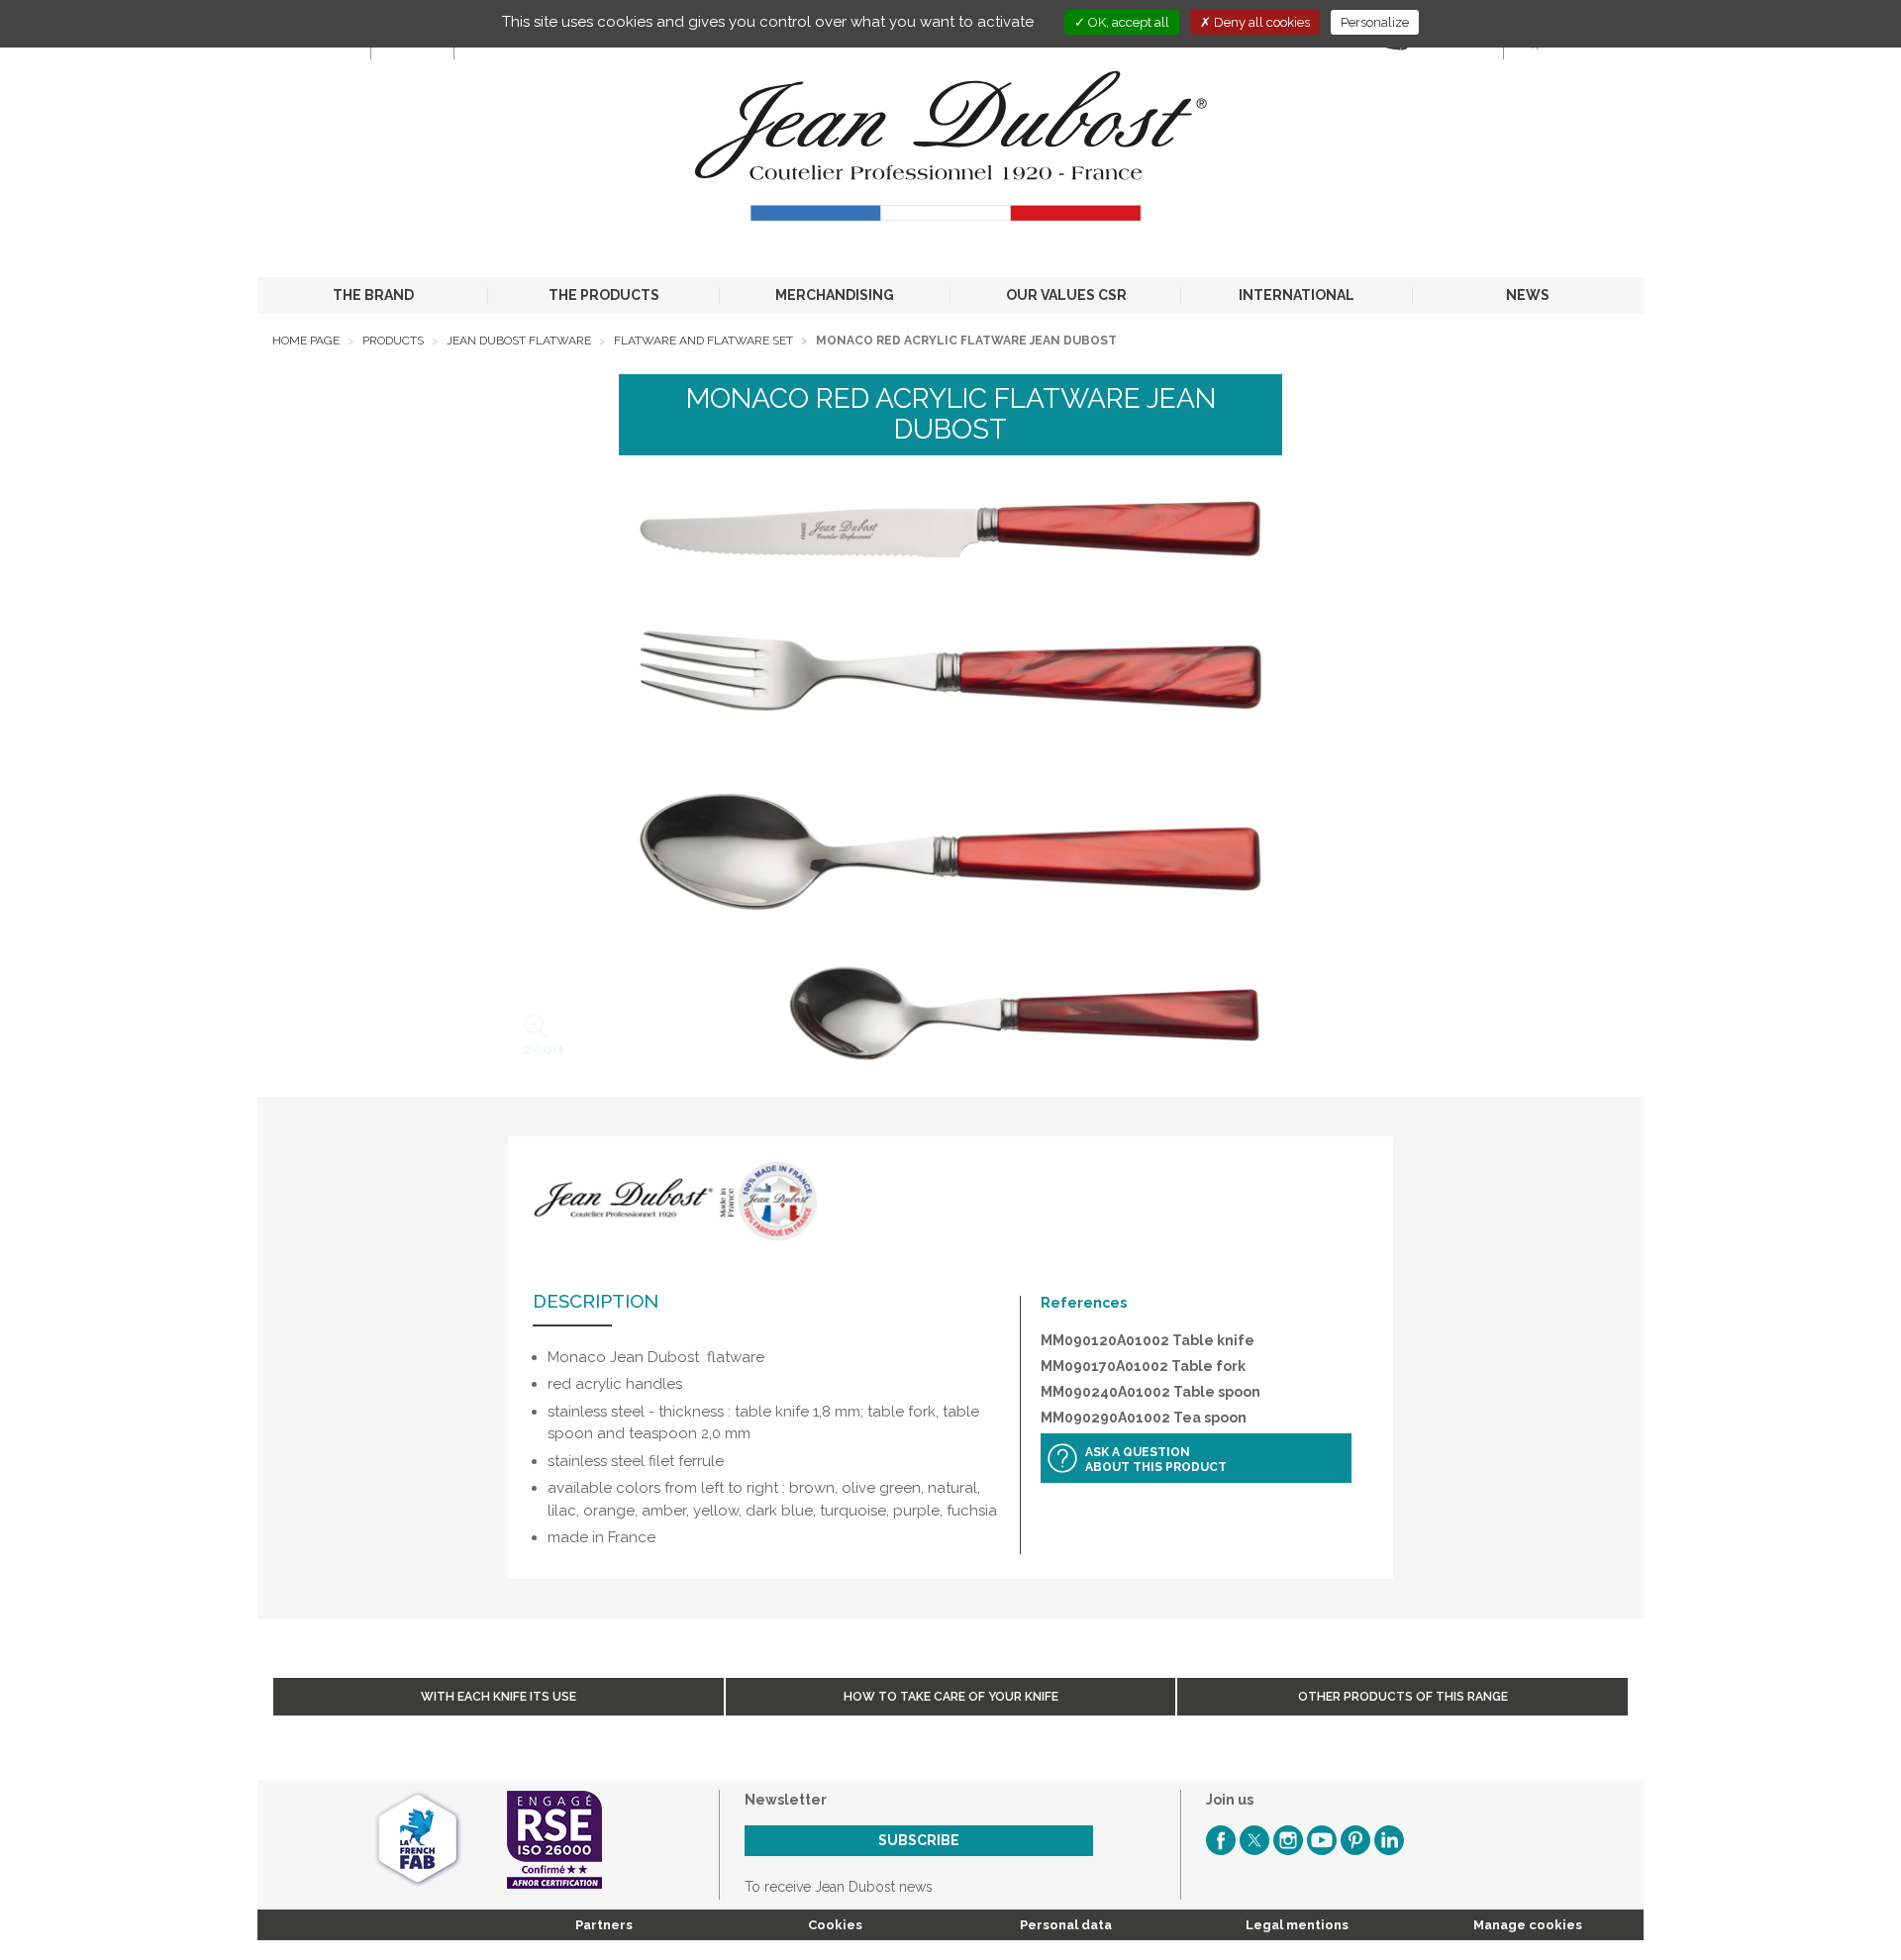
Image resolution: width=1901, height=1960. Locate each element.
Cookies (835, 1925)
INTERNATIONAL (1297, 295)
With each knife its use (499, 1697)
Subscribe (919, 1840)
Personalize (1375, 22)
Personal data (1066, 1925)
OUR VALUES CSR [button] (1066, 295)
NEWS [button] (1528, 295)
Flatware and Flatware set (703, 341)
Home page (306, 341)
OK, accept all (1127, 22)
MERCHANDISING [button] (835, 295)
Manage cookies (1528, 1925)
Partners (604, 1925)
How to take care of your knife (951, 1697)
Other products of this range (1403, 1697)
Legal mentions (1297, 1925)
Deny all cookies (1260, 22)
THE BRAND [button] (373, 295)
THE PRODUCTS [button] (604, 295)
